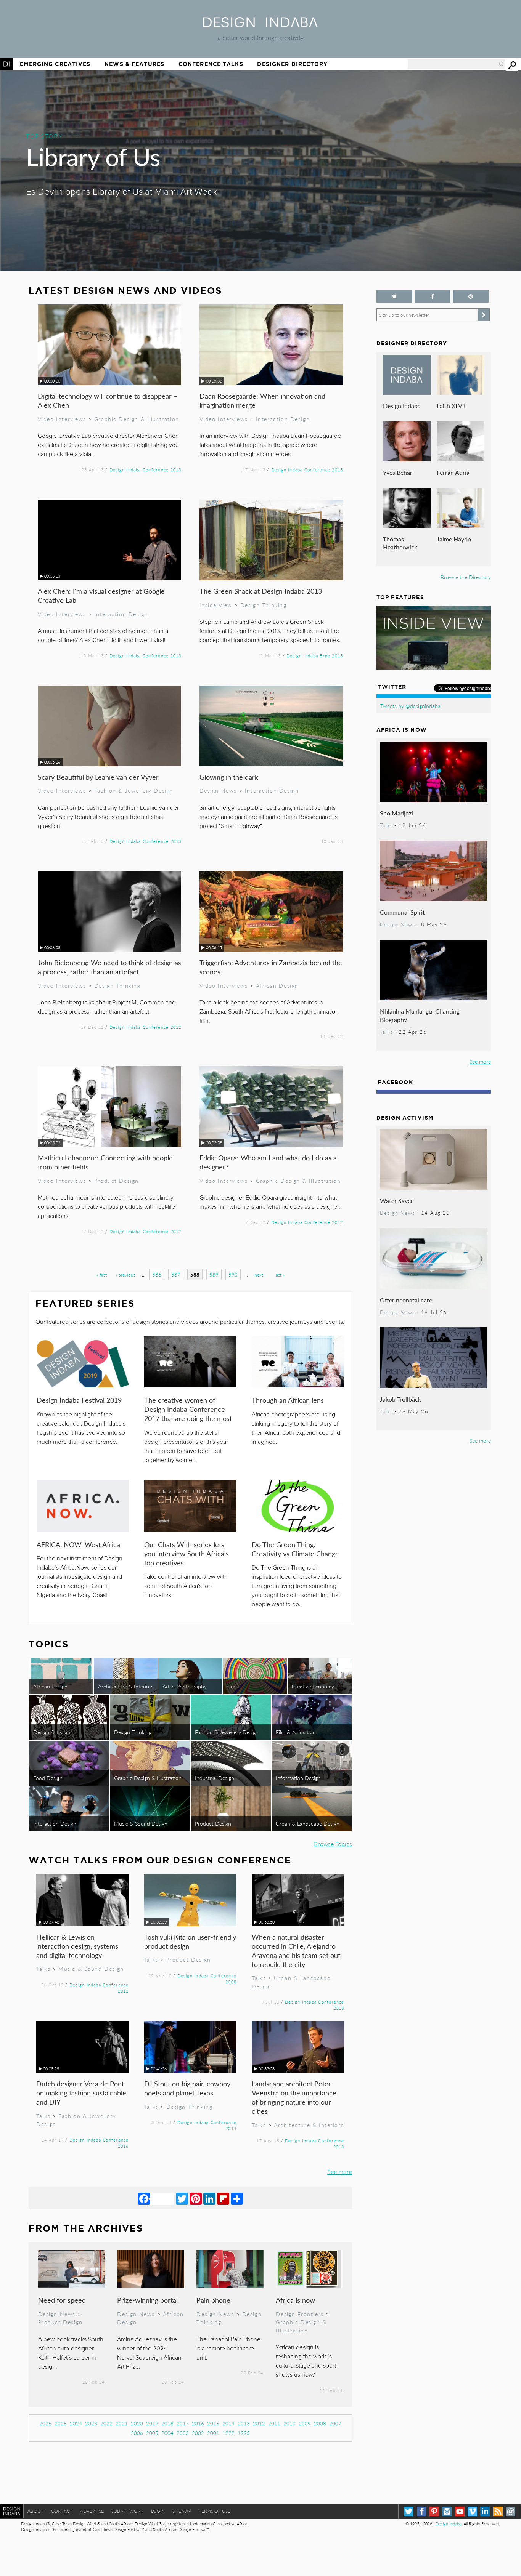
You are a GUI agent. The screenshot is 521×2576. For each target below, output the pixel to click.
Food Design (48, 1778)
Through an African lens (288, 1400)
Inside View (216, 605)
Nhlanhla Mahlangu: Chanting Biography (420, 1015)
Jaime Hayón (454, 539)
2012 (259, 2423)
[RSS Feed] (498, 2511)
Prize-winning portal (147, 2300)
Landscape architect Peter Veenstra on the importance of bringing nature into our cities (294, 2097)
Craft (233, 1686)
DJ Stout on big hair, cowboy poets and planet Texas (187, 2088)
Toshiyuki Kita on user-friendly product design (190, 1941)
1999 (228, 2433)
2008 (320, 2423)
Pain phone (213, 2300)
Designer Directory (292, 64)
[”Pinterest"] (471, 296)
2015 (213, 2423)
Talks (43, 1969)
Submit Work (127, 2511)
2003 (183, 2433)
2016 (198, 2423)
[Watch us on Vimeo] (472, 2511)
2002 (198, 2433)
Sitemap (182, 2511)
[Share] (237, 2198)
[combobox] (456, 64)
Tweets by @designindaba (410, 706)
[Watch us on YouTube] (460, 2511)
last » (280, 1275)
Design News (218, 790)
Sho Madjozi (396, 813)
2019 (152, 2423)
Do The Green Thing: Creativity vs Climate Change (295, 1549)
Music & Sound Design (141, 1823)
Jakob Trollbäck (400, 1399)
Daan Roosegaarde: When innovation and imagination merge (262, 400)
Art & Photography (185, 1686)
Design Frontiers (300, 2314)
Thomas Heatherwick (400, 543)
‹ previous (126, 1275)
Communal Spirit (402, 912)
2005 (152, 2433)
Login (158, 2511)
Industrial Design (215, 1778)
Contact (62, 2511)
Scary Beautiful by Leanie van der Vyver (98, 777)
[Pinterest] (196, 2198)
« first (102, 1275)
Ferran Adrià (453, 472)
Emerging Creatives (55, 64)
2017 (183, 2423)
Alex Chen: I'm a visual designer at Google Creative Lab (101, 595)
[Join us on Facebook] (433, 296)
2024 (76, 2423)
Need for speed (62, 2300)
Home (6, 64)
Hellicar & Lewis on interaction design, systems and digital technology (77, 1946)
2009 (305, 2423)
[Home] (260, 25)
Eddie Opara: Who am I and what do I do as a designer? (268, 1162)
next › (260, 1275)
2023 (91, 2423)
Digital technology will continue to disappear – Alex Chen (108, 400)
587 (176, 1274)
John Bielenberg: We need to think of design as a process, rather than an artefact (109, 967)
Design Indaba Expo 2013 (315, 655)
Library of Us (93, 156)
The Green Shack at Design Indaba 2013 (261, 591)
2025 (61, 2423)
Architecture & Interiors (126, 1686)
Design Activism (52, 1732)
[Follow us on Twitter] (394, 296)
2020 (137, 2423)
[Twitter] (182, 2198)
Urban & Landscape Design (308, 1823)
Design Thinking (264, 605)
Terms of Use (215, 2511)
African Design (277, 985)
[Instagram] (447, 2511)
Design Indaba (402, 406)
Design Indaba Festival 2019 (79, 1400)
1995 (244, 2433)
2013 (244, 2423)
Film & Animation (296, 1732)
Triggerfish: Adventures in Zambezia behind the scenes (271, 967)
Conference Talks (211, 64)
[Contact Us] (511, 2511)
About (35, 2511)
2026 (45, 2423)
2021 (122, 2423)
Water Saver (396, 1201)
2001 (213, 2433)
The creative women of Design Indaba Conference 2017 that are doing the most (188, 1409)
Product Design (117, 1181)
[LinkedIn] (209, 2198)
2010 (289, 2423)
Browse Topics (333, 1844)
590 (233, 1274)
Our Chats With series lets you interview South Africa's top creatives (187, 1553)
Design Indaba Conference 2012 (146, 1027)
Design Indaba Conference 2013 (146, 469)
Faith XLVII (451, 406)
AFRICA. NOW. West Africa (78, 1544)
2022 (106, 2423)
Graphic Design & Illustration (137, 419)
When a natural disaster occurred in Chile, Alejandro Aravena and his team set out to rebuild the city (296, 1950)
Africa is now (295, 2300)
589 (214, 1274)
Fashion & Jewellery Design (134, 790)
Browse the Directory (466, 577)
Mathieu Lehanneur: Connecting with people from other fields (105, 1162)
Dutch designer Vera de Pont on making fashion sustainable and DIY (81, 2093)
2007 (335, 2423)
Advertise (92, 2511)
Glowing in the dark (229, 777)
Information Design (298, 1778)
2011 (274, 2423)
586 (157, 1274)
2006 (137, 2433)
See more (340, 2171)
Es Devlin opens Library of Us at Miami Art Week (122, 192)
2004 (167, 2433)
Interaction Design (283, 419)
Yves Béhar (398, 472)
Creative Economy (313, 1686)
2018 (167, 2423)
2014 (228, 2423)
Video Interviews (62, 419)
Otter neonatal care (406, 1300)
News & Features (134, 64)
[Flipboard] (223, 2198)
